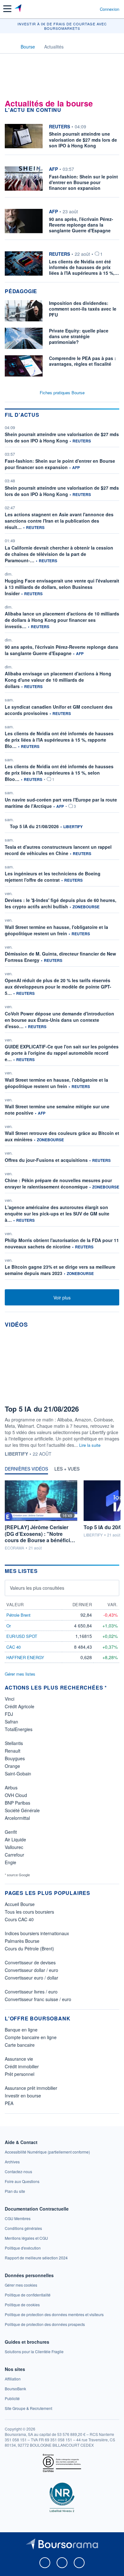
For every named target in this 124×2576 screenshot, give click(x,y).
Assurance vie (19, 2059)
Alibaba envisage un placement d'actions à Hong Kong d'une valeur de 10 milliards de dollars (58, 680)
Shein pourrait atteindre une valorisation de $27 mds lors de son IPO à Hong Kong (62, 437)
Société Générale (22, 1810)
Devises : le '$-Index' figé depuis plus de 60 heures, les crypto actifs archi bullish (61, 903)
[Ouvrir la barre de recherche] (83, 9)
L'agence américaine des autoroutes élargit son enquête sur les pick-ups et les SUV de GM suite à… (57, 1214)
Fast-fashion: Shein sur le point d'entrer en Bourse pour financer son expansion (60, 464)
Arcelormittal (17, 1818)
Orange (12, 1766)
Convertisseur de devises (30, 1962)
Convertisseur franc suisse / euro (38, 1999)
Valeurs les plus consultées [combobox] (37, 1588)
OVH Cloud (16, 1795)
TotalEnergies (19, 1729)
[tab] (26, 1470)
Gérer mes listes (20, 1674)
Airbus (11, 1787)
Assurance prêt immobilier (31, 2088)
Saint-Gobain (18, 1774)
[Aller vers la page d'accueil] (19, 9)
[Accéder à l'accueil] (9, 46)
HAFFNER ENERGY (25, 1657)
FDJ (9, 1714)
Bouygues (15, 1758)
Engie (10, 1862)
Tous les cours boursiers (29, 1912)
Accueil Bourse (20, 1904)
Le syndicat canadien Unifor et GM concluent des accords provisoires (59, 710)
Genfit (11, 1832)
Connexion (110, 9)
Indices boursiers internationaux (37, 1933)
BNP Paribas (17, 1803)
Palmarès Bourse (22, 1941)
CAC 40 (14, 1647)
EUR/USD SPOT (22, 1636)
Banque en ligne (21, 2030)
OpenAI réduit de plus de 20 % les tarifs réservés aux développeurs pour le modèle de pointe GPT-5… (58, 987)
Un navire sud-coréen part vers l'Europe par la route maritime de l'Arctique (61, 803)
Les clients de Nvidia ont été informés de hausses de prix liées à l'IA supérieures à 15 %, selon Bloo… (59, 773)
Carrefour (14, 1855)
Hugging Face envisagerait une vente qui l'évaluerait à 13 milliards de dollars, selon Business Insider (62, 587)
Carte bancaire (20, 2045)
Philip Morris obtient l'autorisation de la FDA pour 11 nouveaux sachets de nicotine (62, 1243)
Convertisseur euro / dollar (31, 1978)
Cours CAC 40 (19, 1919)
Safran (11, 1722)
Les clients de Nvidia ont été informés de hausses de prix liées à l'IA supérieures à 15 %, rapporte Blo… (59, 740)
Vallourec (14, 1847)
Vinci (10, 1699)
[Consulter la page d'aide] (92, 9)
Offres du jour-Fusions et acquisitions (46, 1160)
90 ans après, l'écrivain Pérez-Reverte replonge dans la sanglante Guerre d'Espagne (62, 650)
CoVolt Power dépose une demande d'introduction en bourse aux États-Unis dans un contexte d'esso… (59, 1020)
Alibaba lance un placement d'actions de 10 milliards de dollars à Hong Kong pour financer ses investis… (62, 620)
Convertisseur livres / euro (31, 1992)
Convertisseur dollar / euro (31, 1970)
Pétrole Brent (18, 1615)
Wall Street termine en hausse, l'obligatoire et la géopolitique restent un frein (56, 930)
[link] (47, 2152)
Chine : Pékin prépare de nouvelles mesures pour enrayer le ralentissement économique (58, 1183)
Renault (13, 1751)
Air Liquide (15, 1839)
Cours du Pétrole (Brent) (29, 1948)
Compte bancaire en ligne (31, 2037)
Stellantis (14, 1743)
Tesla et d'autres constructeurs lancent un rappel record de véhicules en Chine (58, 850)
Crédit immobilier (22, 2066)
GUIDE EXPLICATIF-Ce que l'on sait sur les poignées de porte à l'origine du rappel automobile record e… (62, 1053)
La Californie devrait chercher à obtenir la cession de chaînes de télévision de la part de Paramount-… (59, 554)
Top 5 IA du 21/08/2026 (34, 826)
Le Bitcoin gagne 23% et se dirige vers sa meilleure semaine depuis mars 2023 (60, 1270)
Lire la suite (90, 1445)
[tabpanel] (62, 1516)
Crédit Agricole (20, 1706)
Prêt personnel (20, 2074)
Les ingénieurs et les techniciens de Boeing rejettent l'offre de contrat (53, 877)
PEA (9, 2103)
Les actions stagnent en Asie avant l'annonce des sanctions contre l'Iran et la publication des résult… (59, 521)
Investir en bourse (23, 2096)
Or (9, 1626)
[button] (7, 9)
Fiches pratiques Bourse (62, 393)
